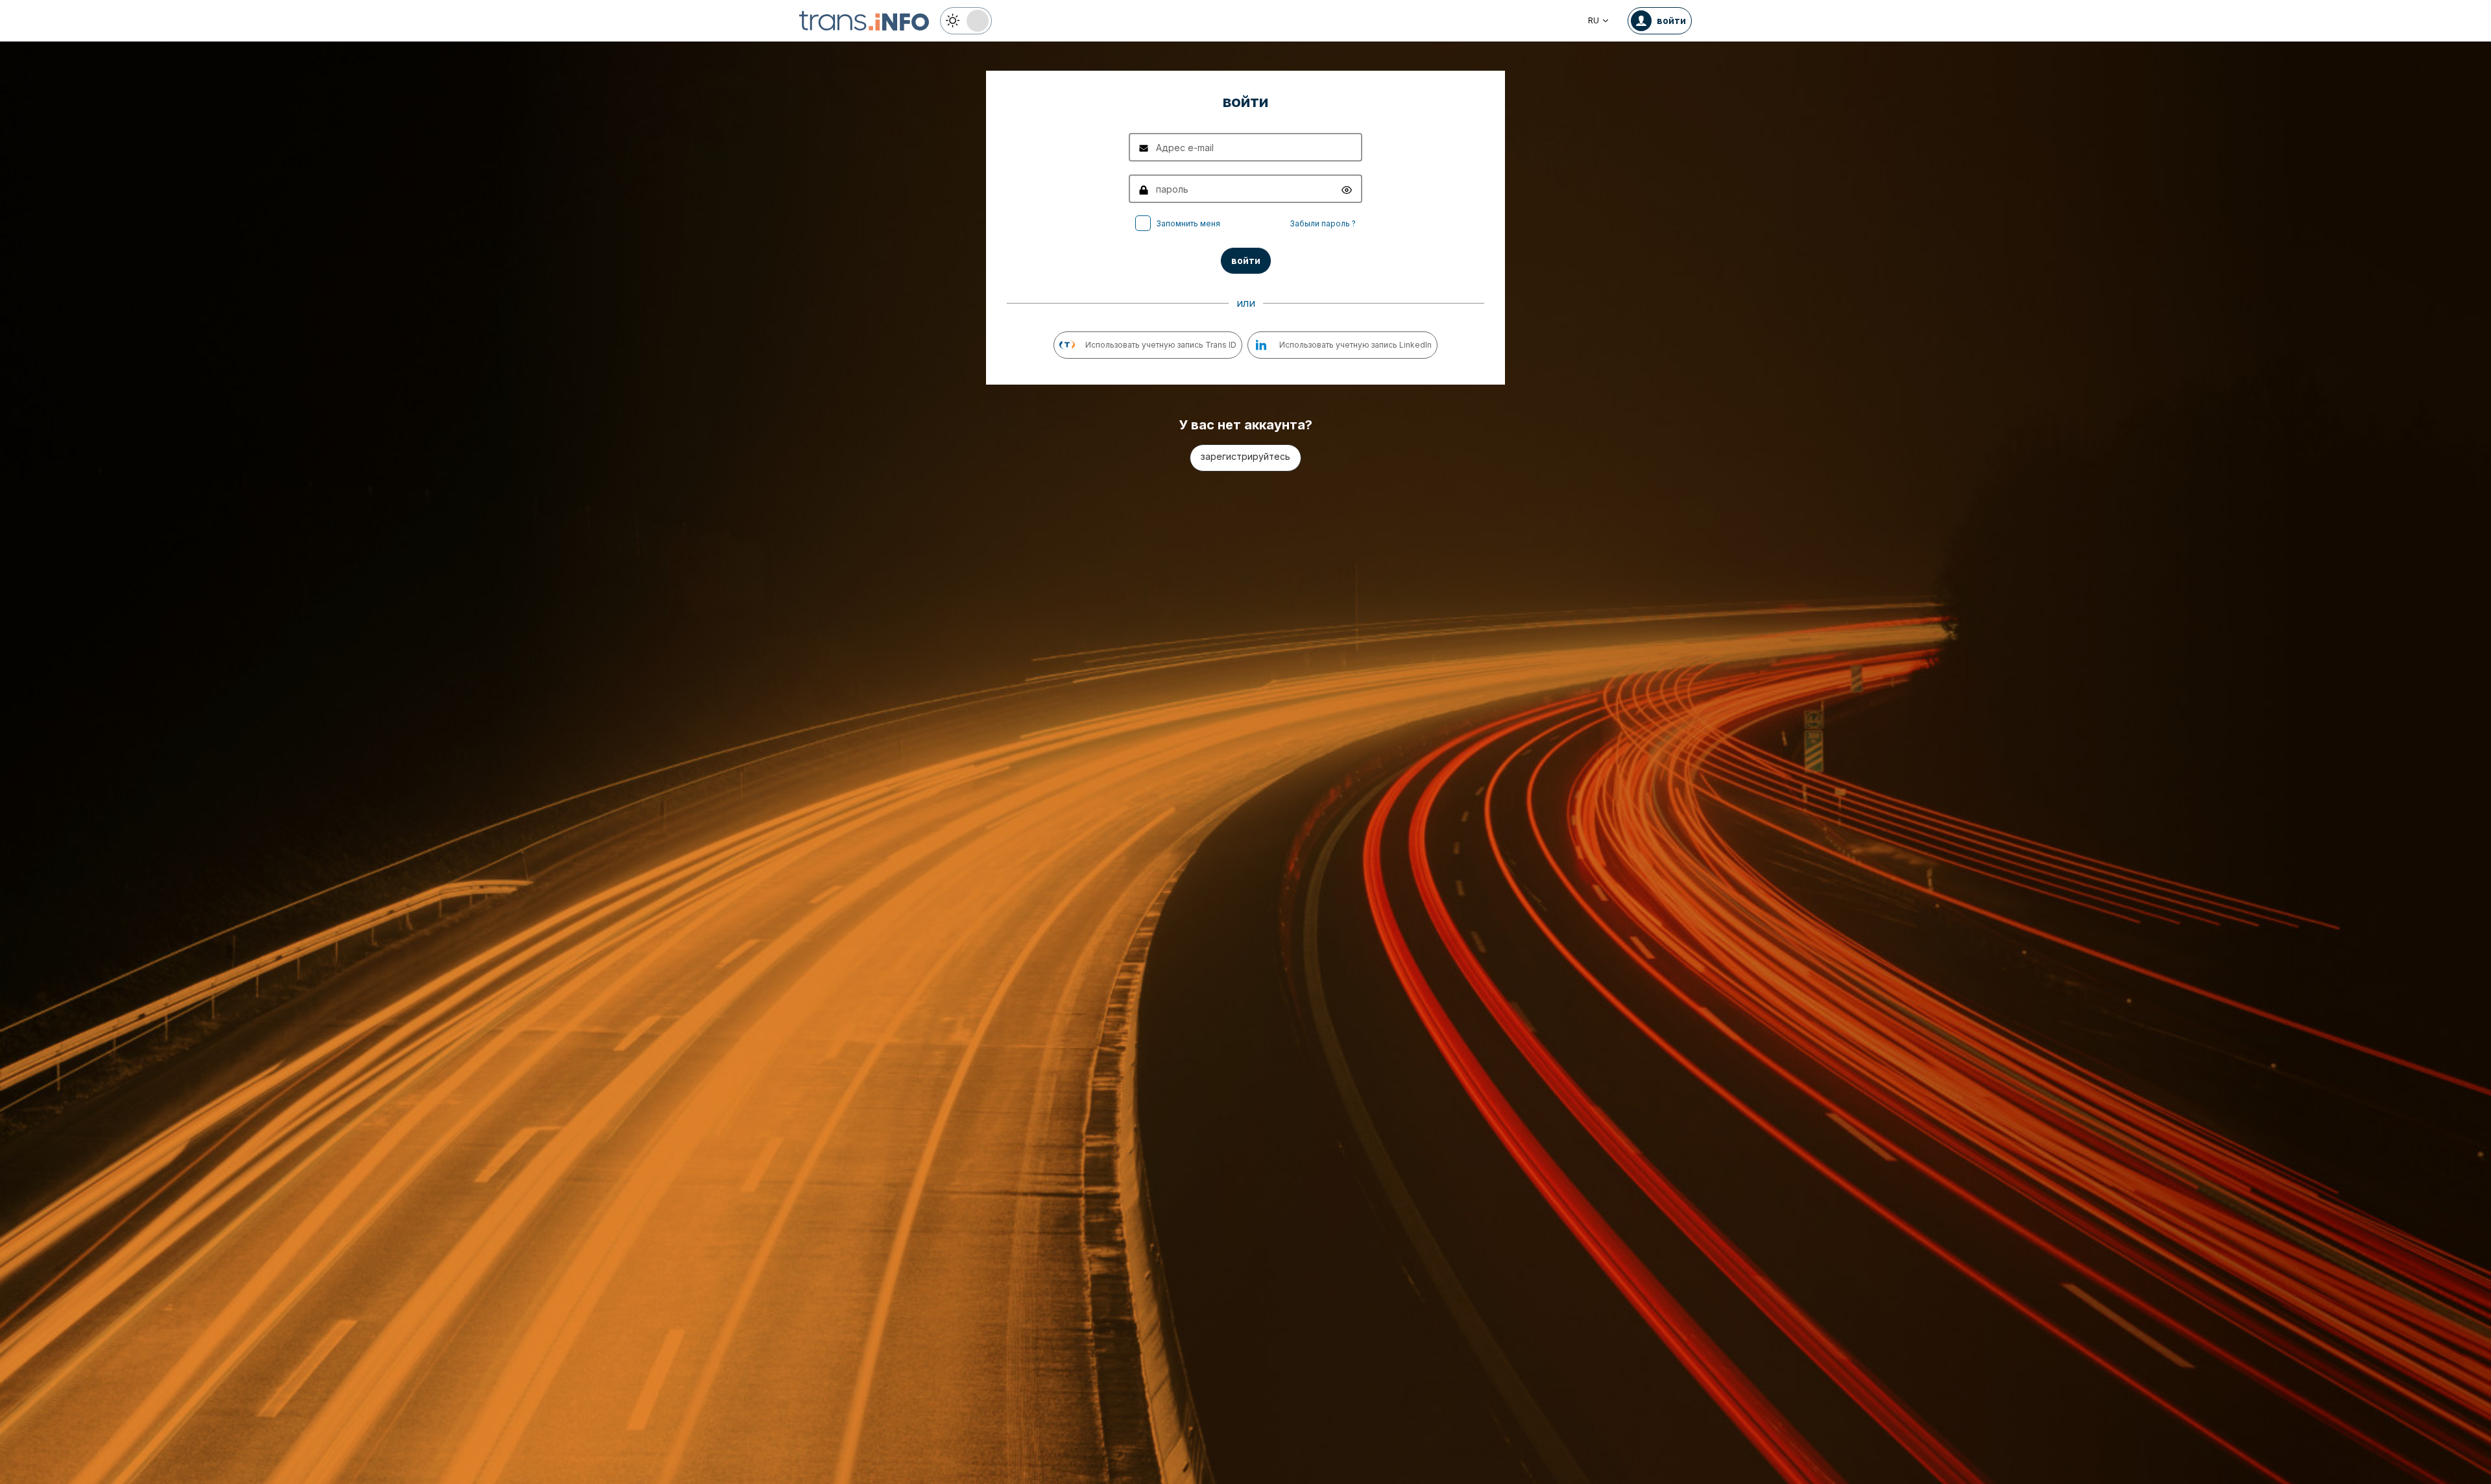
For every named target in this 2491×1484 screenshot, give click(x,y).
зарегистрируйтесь (1245, 456)
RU (1594, 20)
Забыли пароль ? (1323, 223)
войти (1246, 260)
